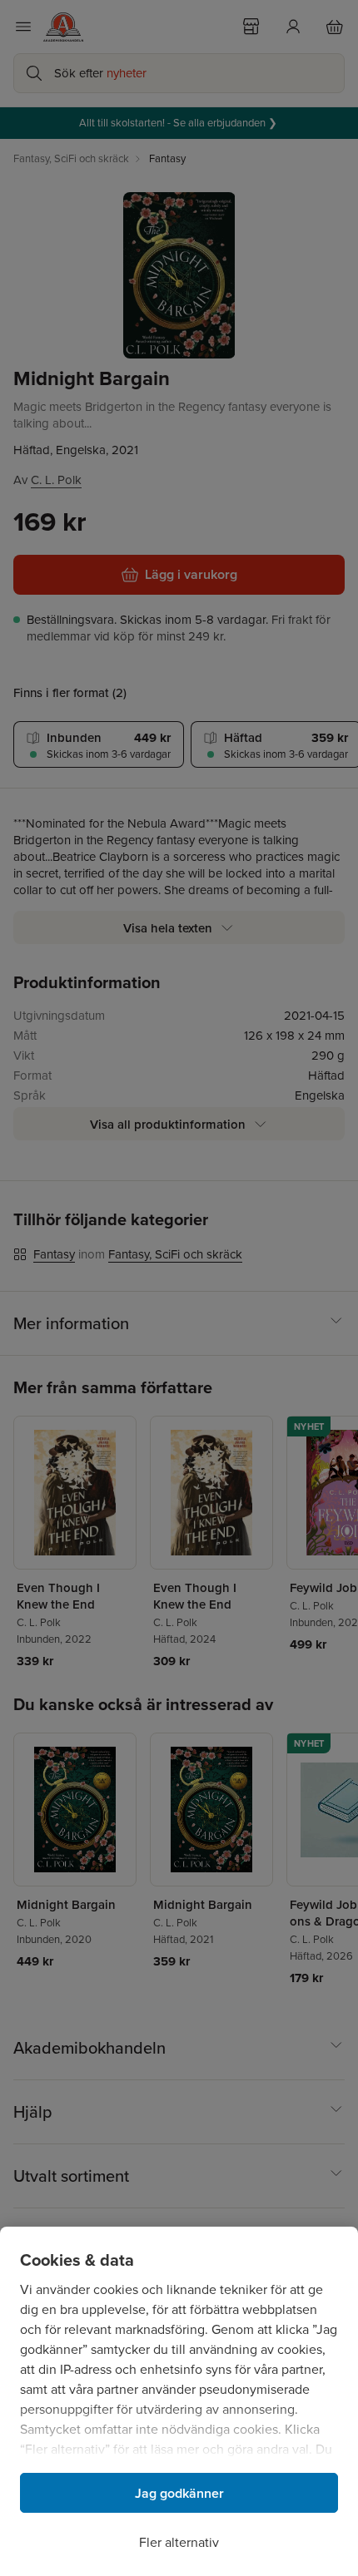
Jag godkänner (179, 2493)
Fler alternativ (179, 2542)
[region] (179, 2401)
